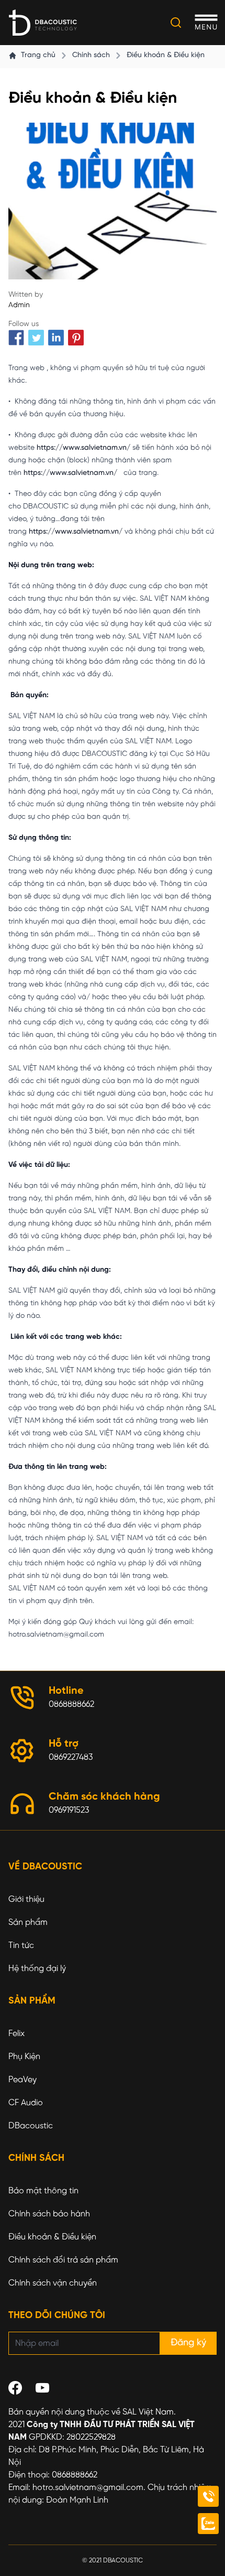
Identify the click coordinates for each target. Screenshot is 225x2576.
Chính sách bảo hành (49, 2214)
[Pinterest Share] (76, 338)
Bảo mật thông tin (43, 2191)
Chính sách (91, 55)
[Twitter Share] (36, 338)
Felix (16, 2034)
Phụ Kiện (24, 2057)
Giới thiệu (26, 1899)
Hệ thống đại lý (37, 1969)
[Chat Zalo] (208, 2524)
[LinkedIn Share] (56, 338)
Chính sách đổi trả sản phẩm (63, 2260)
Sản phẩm (28, 1923)
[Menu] (206, 23)
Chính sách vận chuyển (53, 2283)
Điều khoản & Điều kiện (166, 55)
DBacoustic (31, 2126)
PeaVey (22, 2080)
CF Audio (26, 2103)
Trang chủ (38, 55)
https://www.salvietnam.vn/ (83, 448)
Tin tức (21, 1946)
